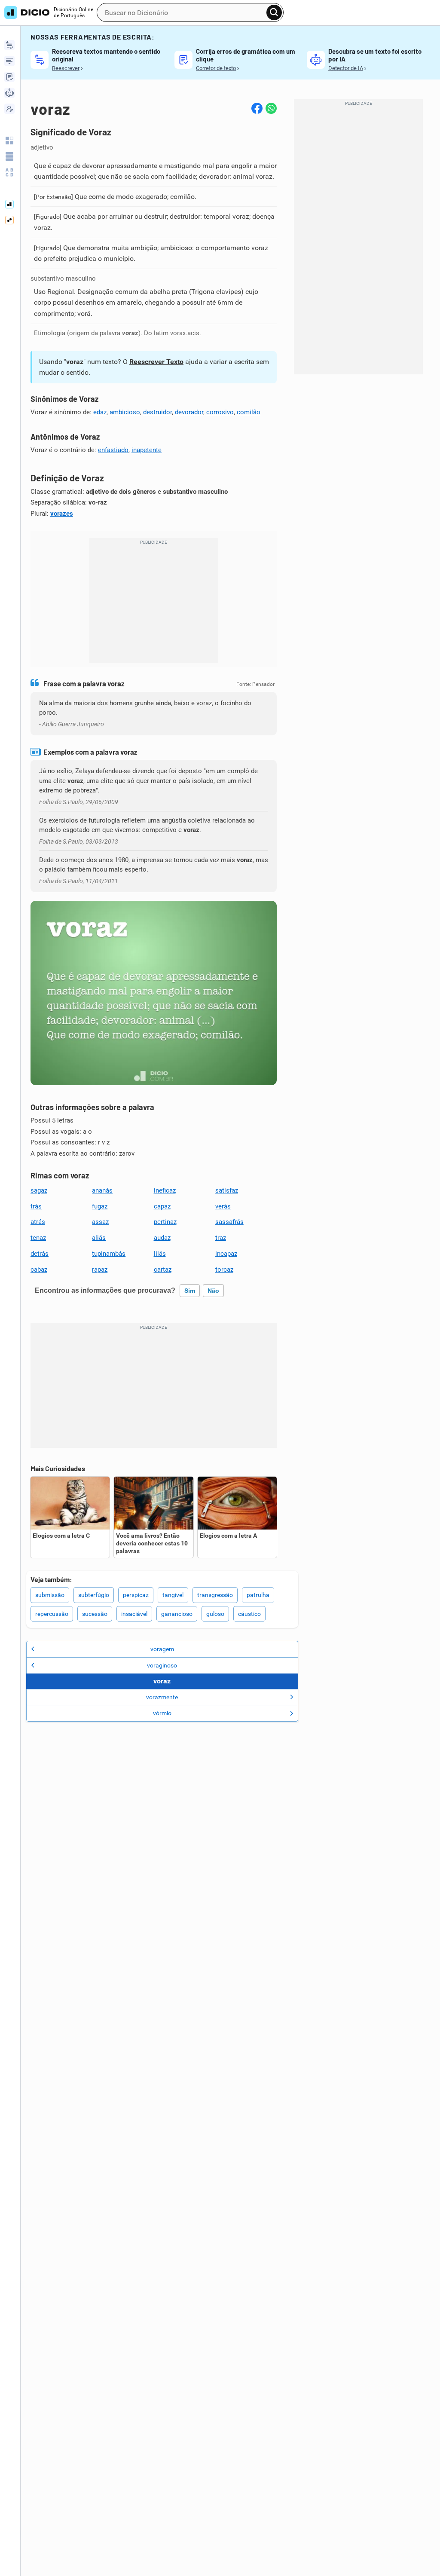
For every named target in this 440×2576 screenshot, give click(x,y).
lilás (160, 1254)
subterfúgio (94, 1595)
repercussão (52, 1614)
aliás (99, 1238)
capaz (162, 1206)
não (213, 1291)
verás (223, 1206)
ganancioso (177, 1614)
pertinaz (165, 1222)
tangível (173, 1595)
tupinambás (109, 1254)
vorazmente (162, 1697)
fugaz (100, 1206)
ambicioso (125, 412)
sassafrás (229, 1222)
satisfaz (227, 1190)
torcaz (224, 1270)
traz (221, 1238)
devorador (189, 412)
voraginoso (162, 1665)
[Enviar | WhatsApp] (271, 108)
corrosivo (220, 412)
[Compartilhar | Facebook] (257, 108)
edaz (100, 412)
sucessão (95, 1614)
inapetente (147, 450)
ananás (102, 1190)
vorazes (62, 514)
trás (36, 1206)
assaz (100, 1222)
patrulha (258, 1595)
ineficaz (165, 1190)
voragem (162, 1649)
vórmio (162, 1713)
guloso (215, 1614)
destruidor (157, 412)
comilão (249, 412)
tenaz (38, 1238)
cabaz (39, 1270)
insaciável (134, 1614)
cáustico (249, 1614)
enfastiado (113, 450)
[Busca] (274, 12)
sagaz (39, 1190)
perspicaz (136, 1595)
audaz (162, 1238)
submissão (50, 1595)
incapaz (226, 1254)
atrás (38, 1222)
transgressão (215, 1595)
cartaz (163, 1270)
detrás (40, 1254)
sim (190, 1291)
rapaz (100, 1270)
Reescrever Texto (156, 362)
